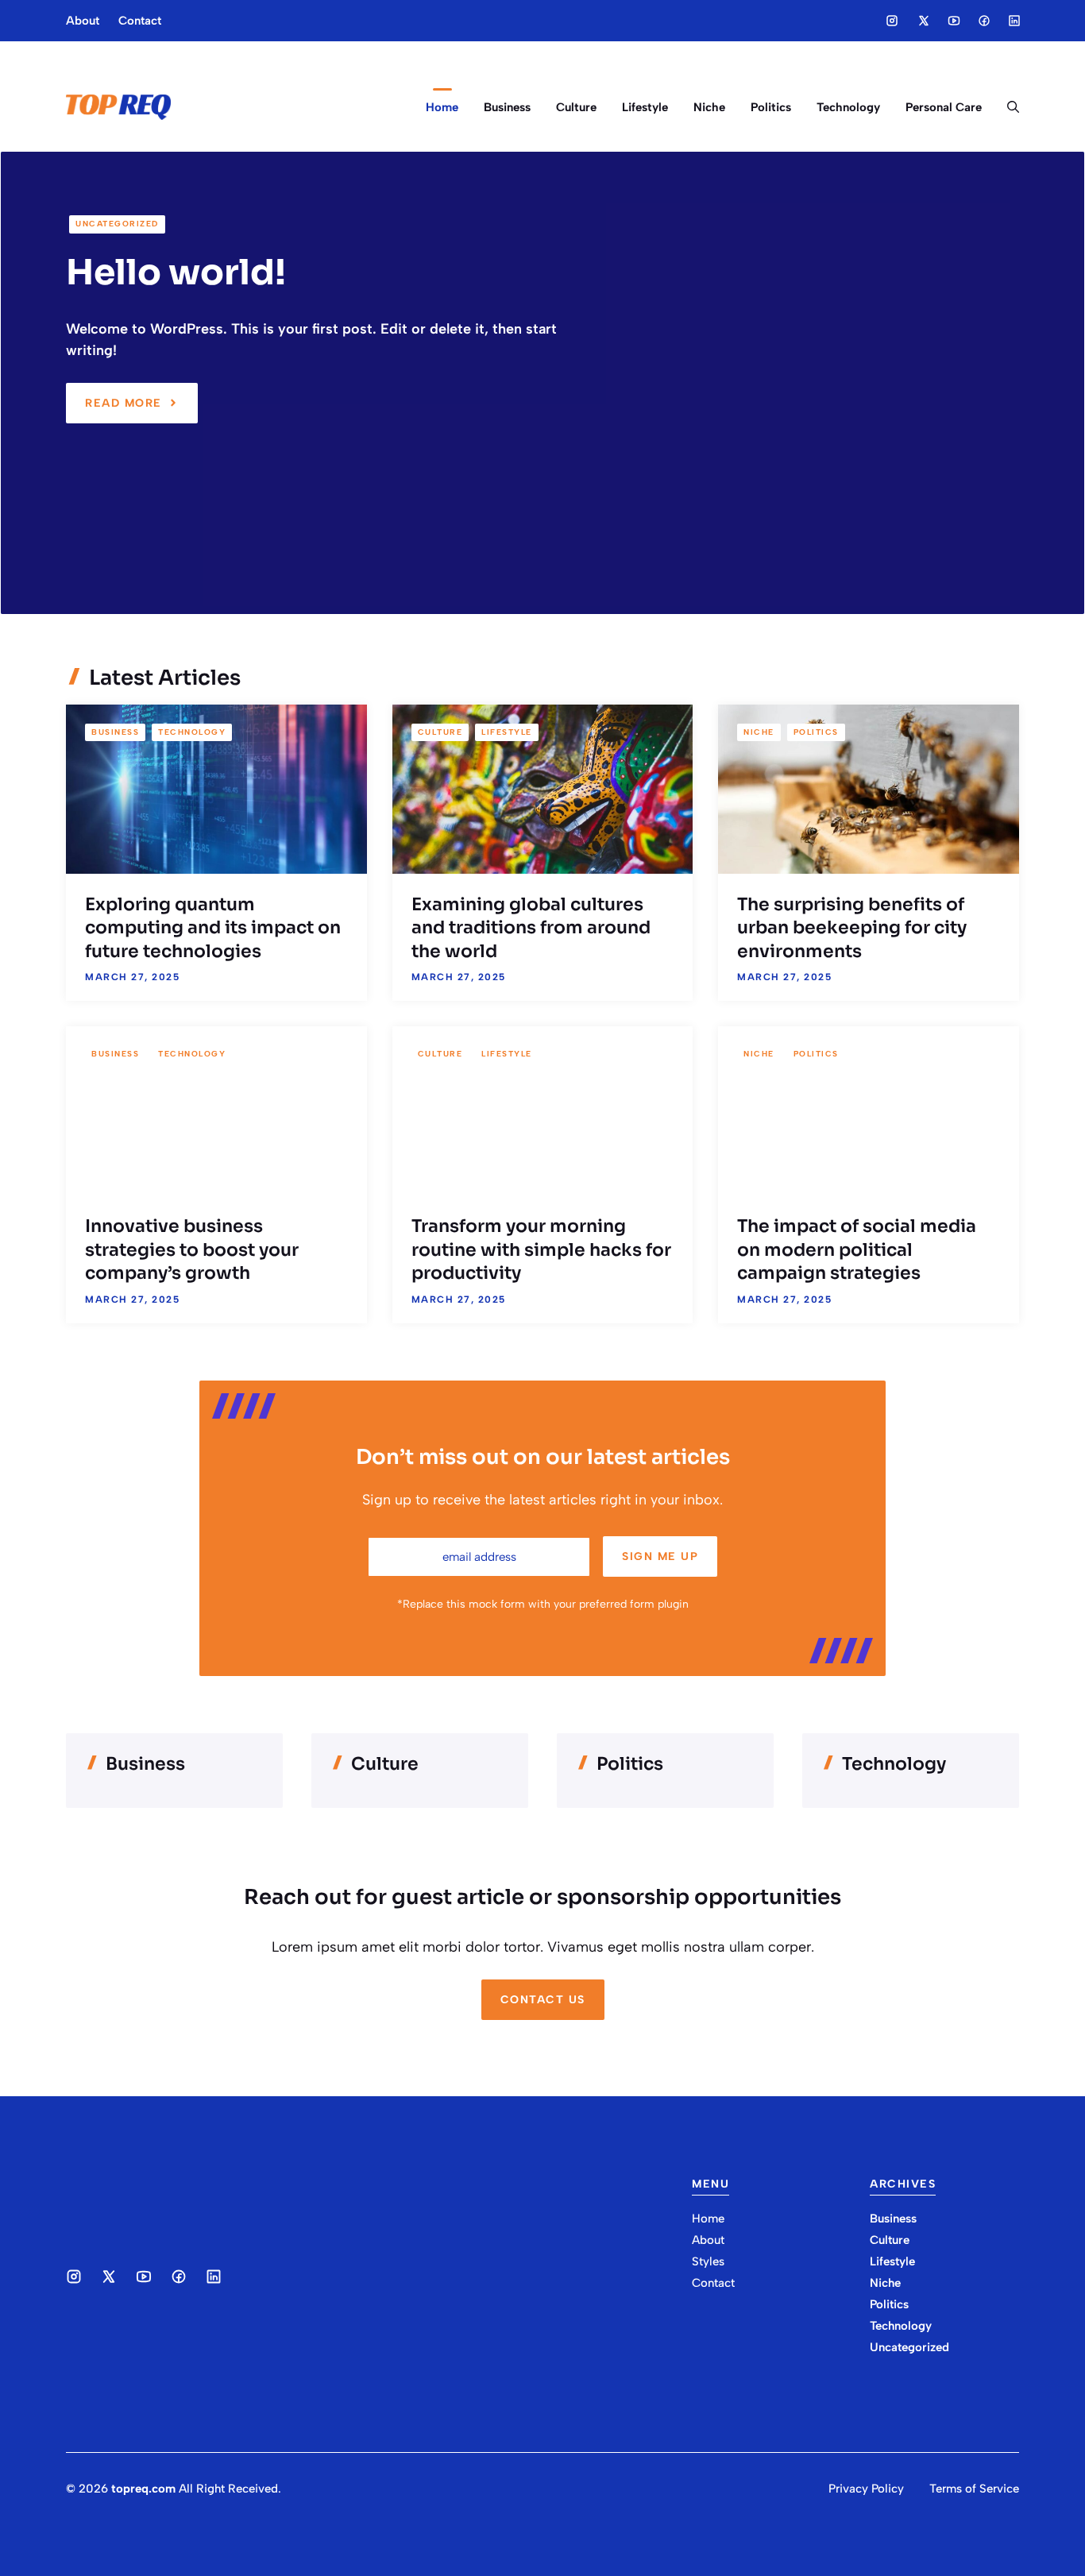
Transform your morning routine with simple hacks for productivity (541, 1249)
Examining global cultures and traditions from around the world (531, 928)
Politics (771, 107)
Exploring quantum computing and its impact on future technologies (213, 928)
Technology (848, 107)
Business (507, 107)
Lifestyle (645, 107)
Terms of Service (974, 2489)
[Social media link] (892, 21)
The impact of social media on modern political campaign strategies (857, 1249)
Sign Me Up (660, 1556)
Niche (709, 107)
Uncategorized (117, 224)
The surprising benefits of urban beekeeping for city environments (852, 928)
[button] (1007, 107)
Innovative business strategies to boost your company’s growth (192, 1249)
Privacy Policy (866, 2489)
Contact (140, 21)
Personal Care (944, 107)
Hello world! (176, 272)
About (83, 21)
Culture (576, 107)
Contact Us (543, 2000)
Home (442, 107)
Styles (708, 2261)
